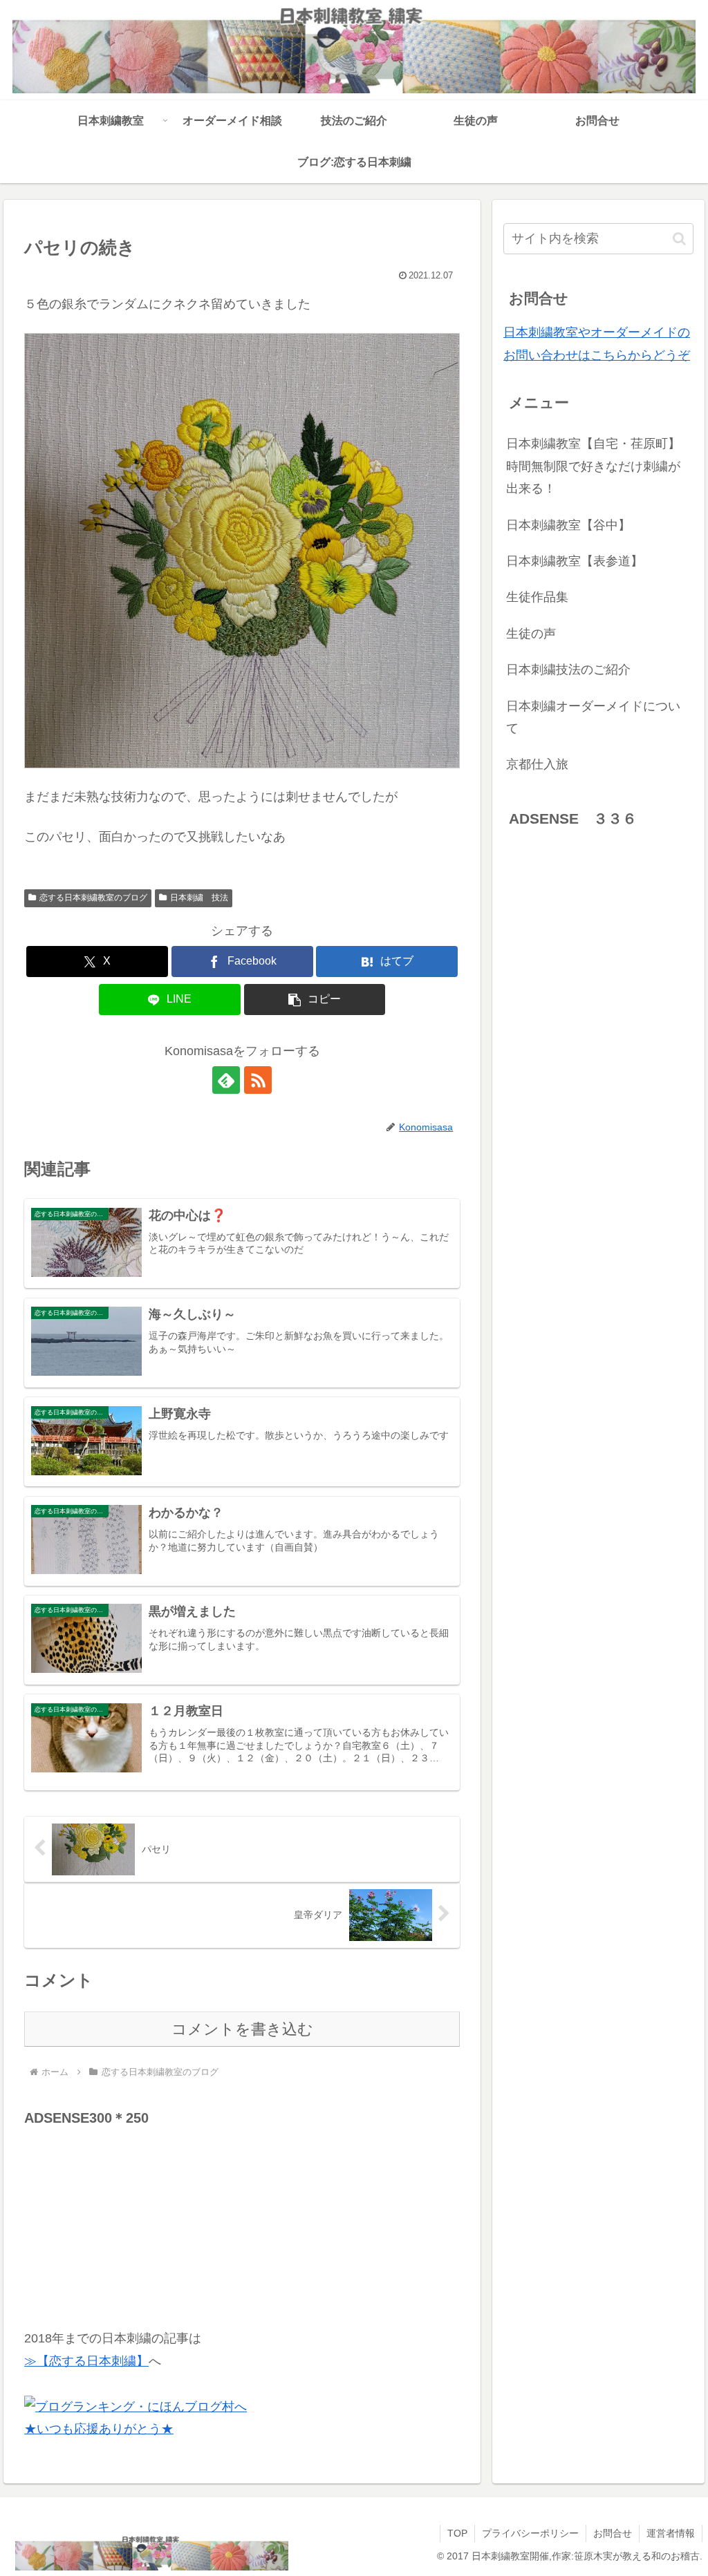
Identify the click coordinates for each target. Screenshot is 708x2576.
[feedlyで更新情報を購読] (226, 1080)
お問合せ (613, 2533)
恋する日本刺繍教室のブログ (93, 898)
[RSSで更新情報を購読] (258, 1080)
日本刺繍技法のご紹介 (568, 670)
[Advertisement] (128, 2217)
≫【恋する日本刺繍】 (86, 2361)
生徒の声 (531, 634)
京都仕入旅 (537, 764)
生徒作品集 (537, 597)
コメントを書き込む (242, 2029)
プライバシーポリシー (530, 2533)
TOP (457, 2533)
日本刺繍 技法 (199, 898)
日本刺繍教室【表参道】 (575, 561)
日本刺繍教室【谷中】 (568, 525)
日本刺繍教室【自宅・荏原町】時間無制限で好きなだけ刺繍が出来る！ (593, 466)
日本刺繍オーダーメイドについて (593, 717)
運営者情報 (671, 2533)
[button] (315, 1000)
